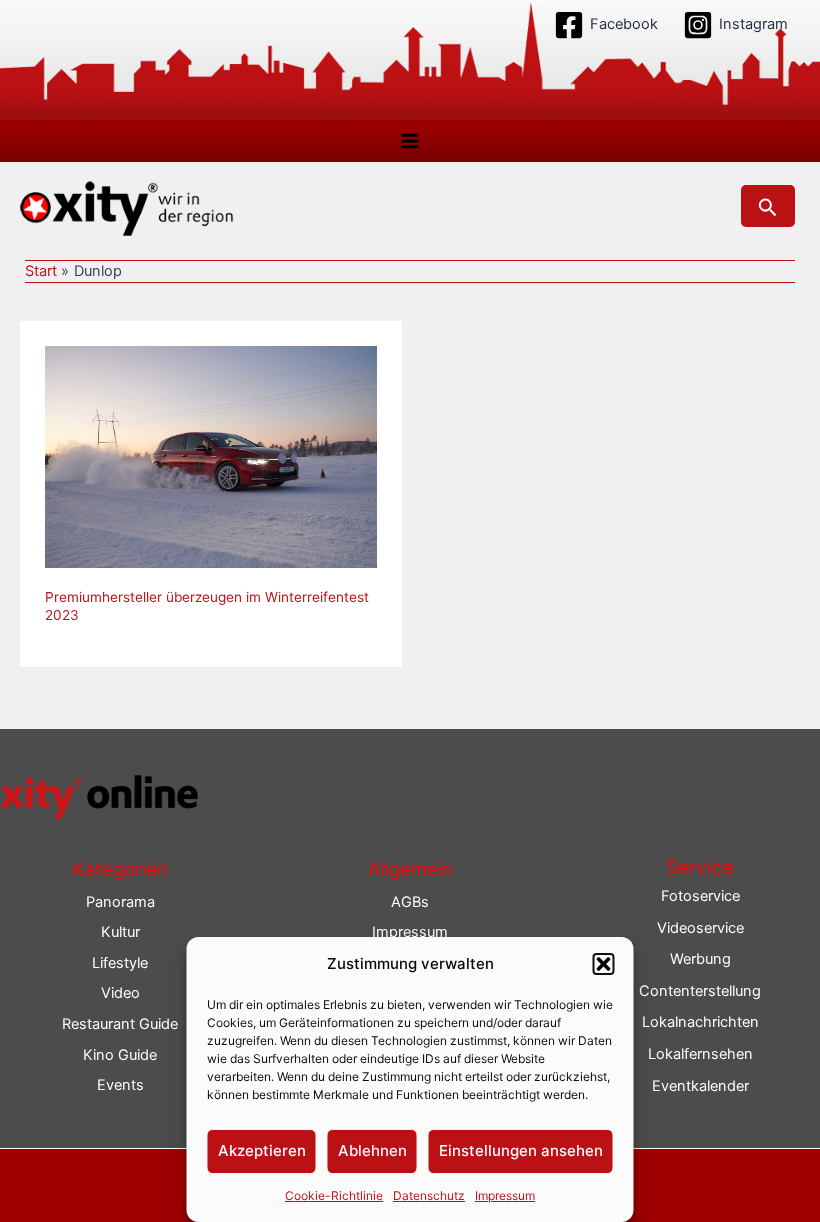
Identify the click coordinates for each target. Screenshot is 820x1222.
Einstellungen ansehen (521, 1150)
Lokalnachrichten (700, 1022)
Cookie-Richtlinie (334, 1195)
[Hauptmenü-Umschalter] (410, 141)
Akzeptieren (262, 1150)
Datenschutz (429, 1195)
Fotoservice (700, 896)
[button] (604, 964)
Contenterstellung (700, 991)
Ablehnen (372, 1150)
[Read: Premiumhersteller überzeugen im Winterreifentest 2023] (211, 456)
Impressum (505, 1195)
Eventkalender (700, 1086)
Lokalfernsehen (700, 1054)
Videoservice (700, 928)
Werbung (700, 959)
